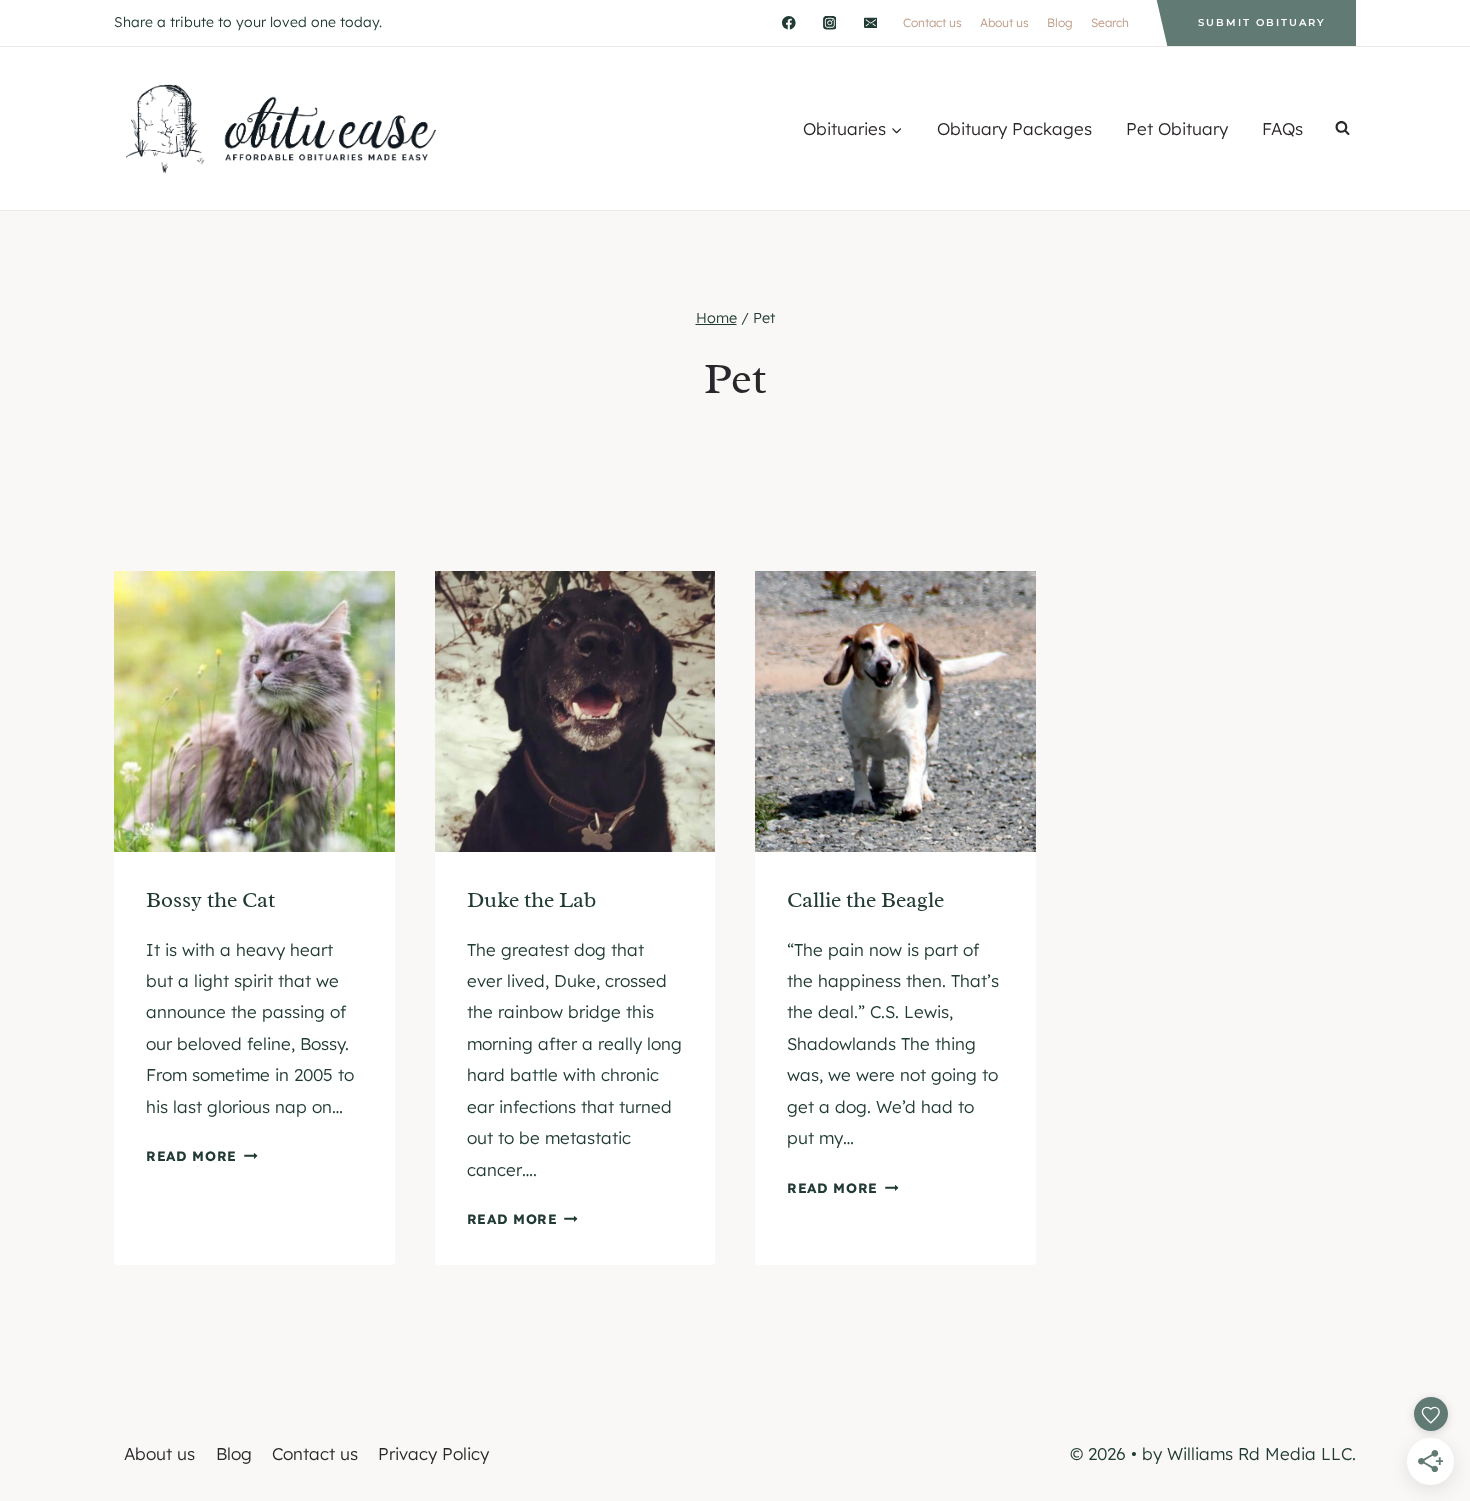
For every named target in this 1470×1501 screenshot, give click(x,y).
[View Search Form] (1342, 128)
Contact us (932, 22)
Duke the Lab (531, 900)
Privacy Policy (433, 1453)
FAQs (1282, 128)
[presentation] (254, 711)
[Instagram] (829, 22)
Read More (202, 1155)
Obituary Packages (1014, 128)
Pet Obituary (1177, 128)
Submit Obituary (1262, 22)
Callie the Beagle (865, 900)
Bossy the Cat (210, 900)
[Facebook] (788, 22)
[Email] (870, 22)
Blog (1060, 22)
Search (1110, 22)
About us (1004, 22)
